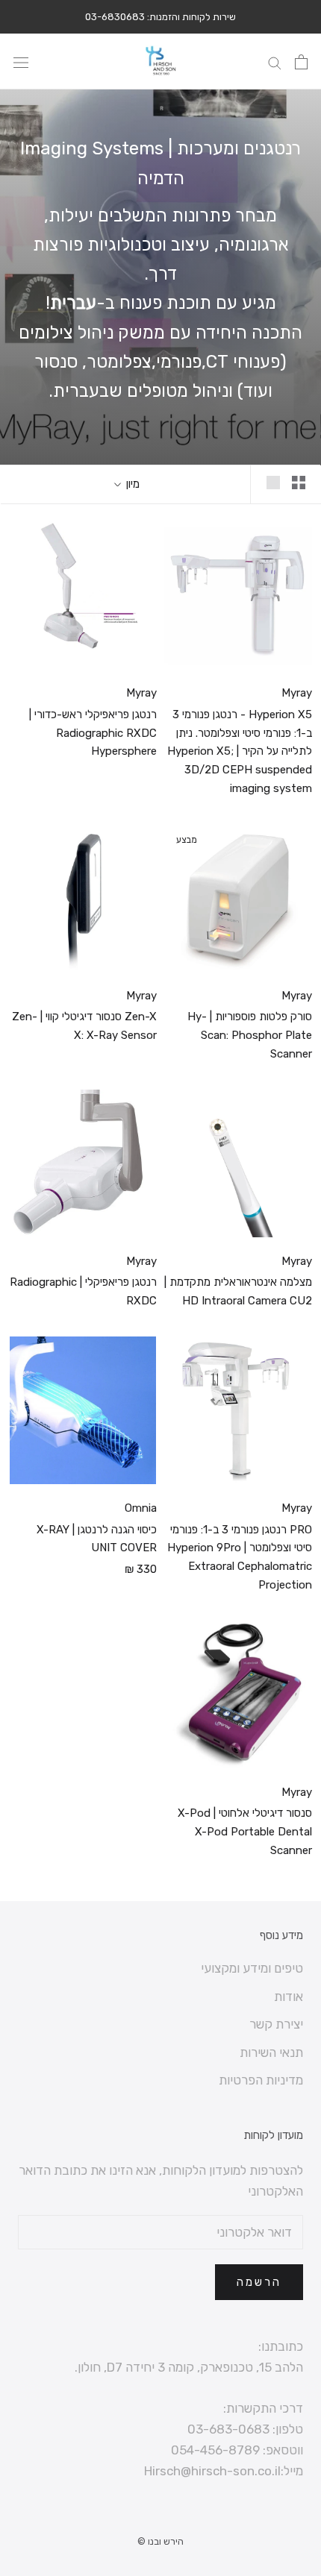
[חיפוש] (275, 62)
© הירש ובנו (160, 2541)
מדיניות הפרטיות (261, 2080)
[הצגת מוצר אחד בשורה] (273, 482)
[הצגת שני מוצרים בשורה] (299, 482)
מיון (131, 484)
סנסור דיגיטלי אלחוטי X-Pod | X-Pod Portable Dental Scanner (245, 1832)
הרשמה (259, 2282)
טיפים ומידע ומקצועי (252, 1968)
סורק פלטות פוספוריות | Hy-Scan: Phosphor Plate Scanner (250, 1035)
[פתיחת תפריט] (21, 62)
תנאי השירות (271, 2052)
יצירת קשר (276, 2024)
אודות (289, 1997)
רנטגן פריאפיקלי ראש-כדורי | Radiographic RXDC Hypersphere (93, 733)
